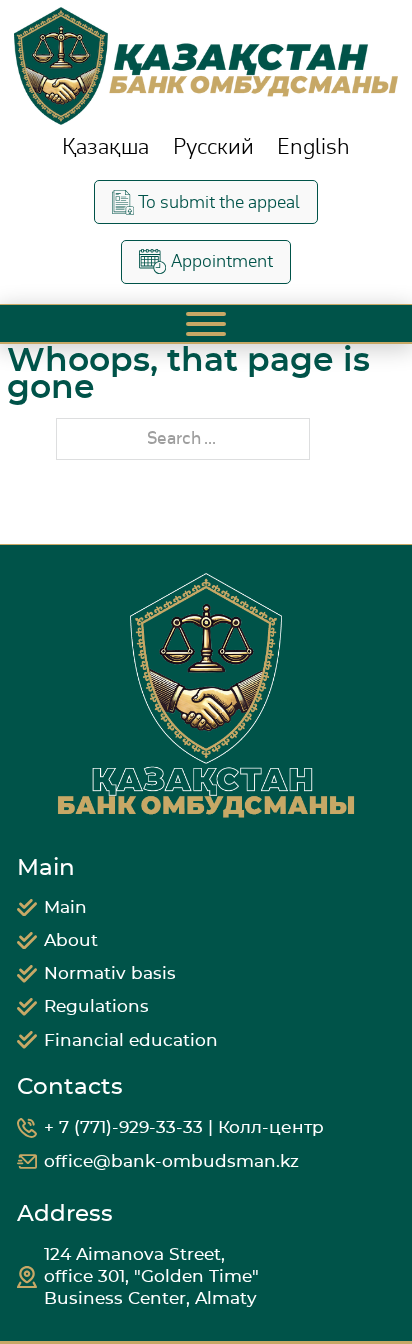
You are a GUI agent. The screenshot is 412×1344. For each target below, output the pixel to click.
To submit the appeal (219, 202)
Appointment (222, 261)
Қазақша (105, 147)
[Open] (206, 324)
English (313, 147)
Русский (213, 147)
